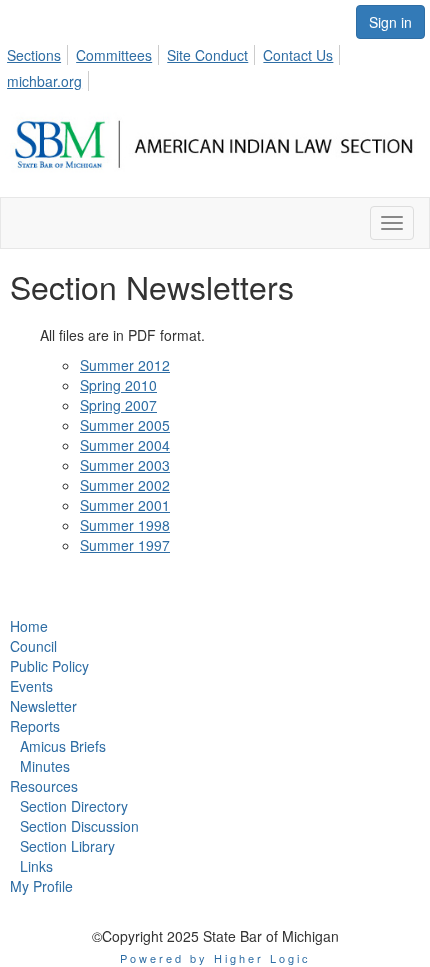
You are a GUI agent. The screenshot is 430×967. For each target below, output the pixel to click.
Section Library (67, 846)
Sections (34, 55)
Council (33, 646)
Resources (44, 786)
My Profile (41, 886)
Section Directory (74, 806)
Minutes (45, 766)
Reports (35, 726)
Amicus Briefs (63, 746)
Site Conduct (207, 55)
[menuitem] (39, 52)
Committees (114, 55)
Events (31, 686)
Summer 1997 (125, 545)
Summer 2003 (125, 465)
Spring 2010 (118, 385)
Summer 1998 (125, 525)
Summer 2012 (125, 365)
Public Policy (49, 666)
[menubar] (215, 65)
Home (29, 626)
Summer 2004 (125, 445)
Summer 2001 (125, 505)
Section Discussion (79, 826)
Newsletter (43, 706)
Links (36, 866)
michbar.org (44, 81)
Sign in (390, 22)
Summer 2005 (125, 425)
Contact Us (298, 55)
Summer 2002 (125, 485)
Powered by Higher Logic (215, 958)
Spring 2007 (118, 405)
